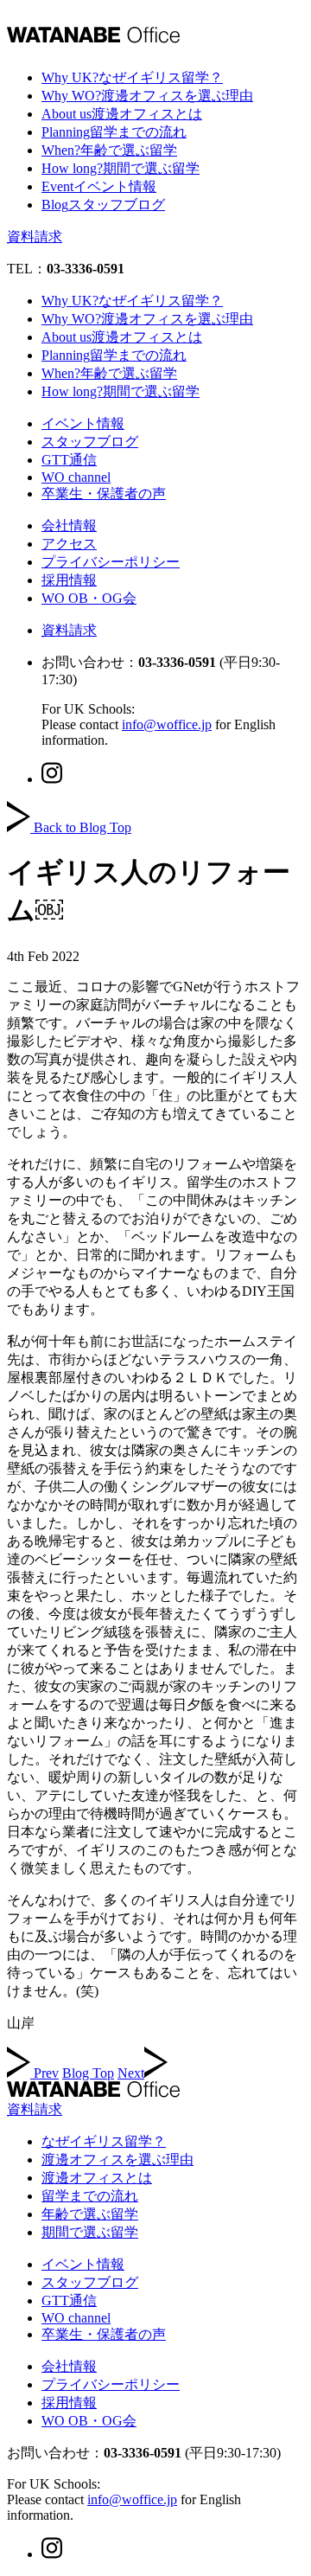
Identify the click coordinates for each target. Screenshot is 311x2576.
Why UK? (132, 77)
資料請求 (35, 237)
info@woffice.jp (167, 724)
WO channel (76, 477)
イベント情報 (83, 423)
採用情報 (69, 580)
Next (131, 2073)
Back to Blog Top (83, 827)
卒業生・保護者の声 (104, 493)
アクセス (69, 544)
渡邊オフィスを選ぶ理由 (117, 2159)
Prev (46, 2073)
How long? (121, 168)
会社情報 (69, 525)
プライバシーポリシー (111, 562)
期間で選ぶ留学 (90, 2232)
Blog (103, 205)
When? (109, 150)
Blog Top (88, 2073)
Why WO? (147, 96)
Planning (114, 132)
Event (99, 186)
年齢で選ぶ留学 (90, 2214)
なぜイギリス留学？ (104, 2141)
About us (122, 114)
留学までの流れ (90, 2196)
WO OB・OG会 (89, 598)
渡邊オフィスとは (97, 2178)
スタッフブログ (90, 442)
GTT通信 (69, 460)
